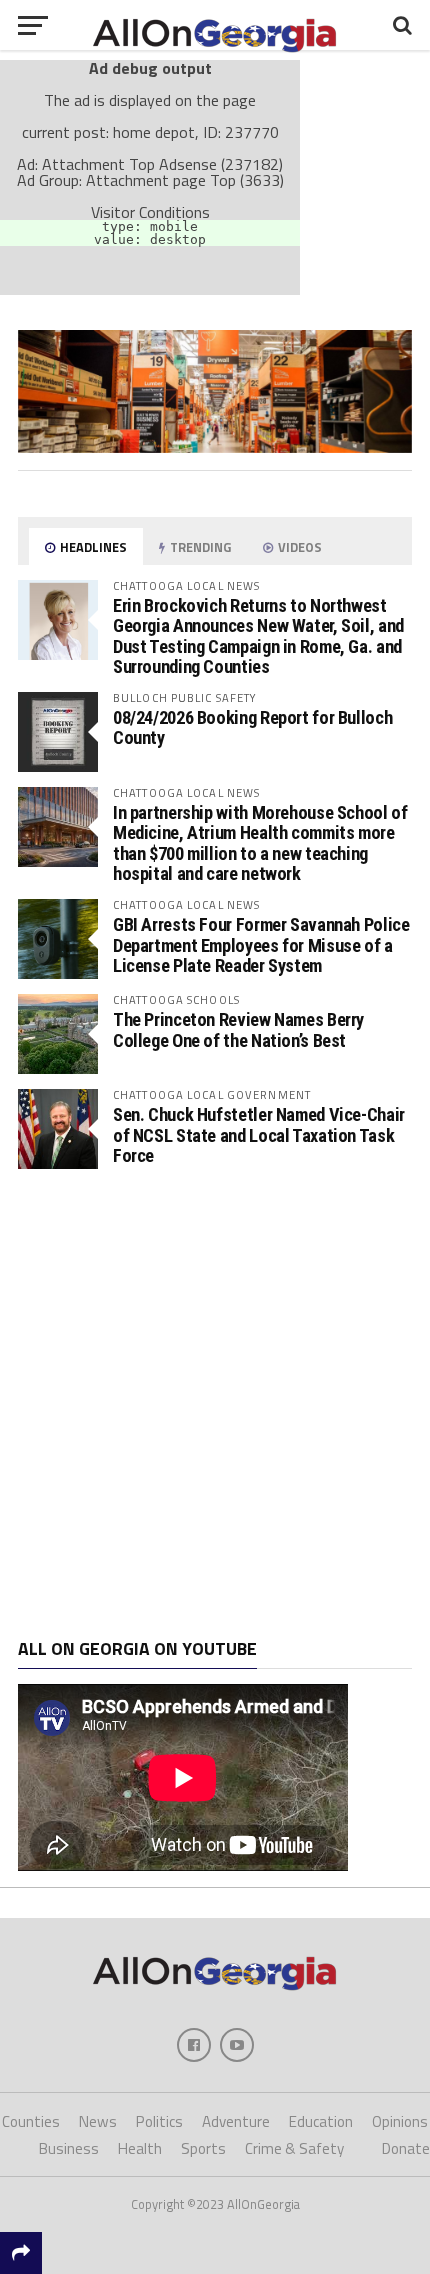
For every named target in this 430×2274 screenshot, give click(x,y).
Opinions (400, 2121)
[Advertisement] (215, 1404)
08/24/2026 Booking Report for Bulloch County (252, 727)
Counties (31, 2121)
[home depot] (215, 447)
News (98, 2121)
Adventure (236, 2121)
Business (69, 2148)
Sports (203, 2148)
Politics (159, 2121)
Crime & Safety (294, 2148)
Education (321, 2121)
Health (140, 2148)
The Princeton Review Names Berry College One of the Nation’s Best (238, 1029)
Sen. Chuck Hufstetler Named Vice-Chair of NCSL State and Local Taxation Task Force (259, 1134)
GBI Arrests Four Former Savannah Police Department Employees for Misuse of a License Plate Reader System (261, 944)
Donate (406, 2148)
